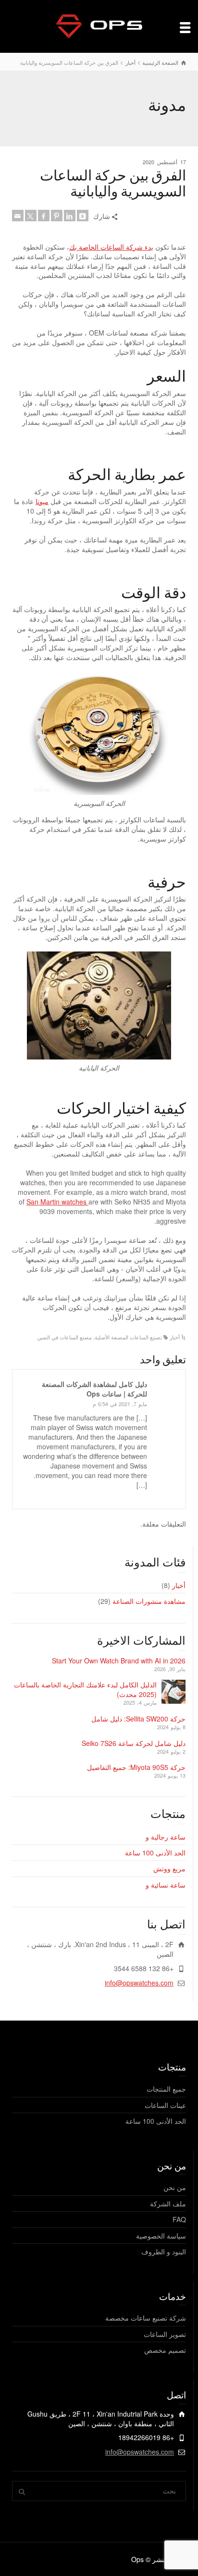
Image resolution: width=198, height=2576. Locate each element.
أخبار (175, 1337)
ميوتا (42, 501)
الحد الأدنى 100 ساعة (155, 1853)
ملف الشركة (168, 2203)
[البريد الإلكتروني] (18, 216)
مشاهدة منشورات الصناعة (149, 1601)
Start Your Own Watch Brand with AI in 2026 (119, 1661)
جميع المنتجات (166, 2089)
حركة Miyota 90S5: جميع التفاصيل (136, 1767)
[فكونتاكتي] (83, 216)
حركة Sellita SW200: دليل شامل (138, 1719)
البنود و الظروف (164, 2251)
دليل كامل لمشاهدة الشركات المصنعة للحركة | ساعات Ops (94, 1389)
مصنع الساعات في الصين (64, 1337)
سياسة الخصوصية (161, 2236)
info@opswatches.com (139, 1983)
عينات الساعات (165, 2105)
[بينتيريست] (57, 216)
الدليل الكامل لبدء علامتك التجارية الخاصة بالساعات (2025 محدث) (85, 1689)
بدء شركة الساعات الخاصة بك (111, 247)
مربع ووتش (169, 1868)
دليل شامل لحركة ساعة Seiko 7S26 (134, 1743)
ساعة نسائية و (166, 1885)
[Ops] (99, 25)
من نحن (175, 2187)
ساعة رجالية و (166, 1837)
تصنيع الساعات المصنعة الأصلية (128, 1337)
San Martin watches (57, 1202)
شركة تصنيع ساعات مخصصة (146, 2318)
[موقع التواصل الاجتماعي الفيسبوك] (44, 216)
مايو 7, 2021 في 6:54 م (120, 1404)
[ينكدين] (70, 216)
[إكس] (31, 216)
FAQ (179, 2219)
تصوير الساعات (165, 2334)
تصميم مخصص (165, 2350)
